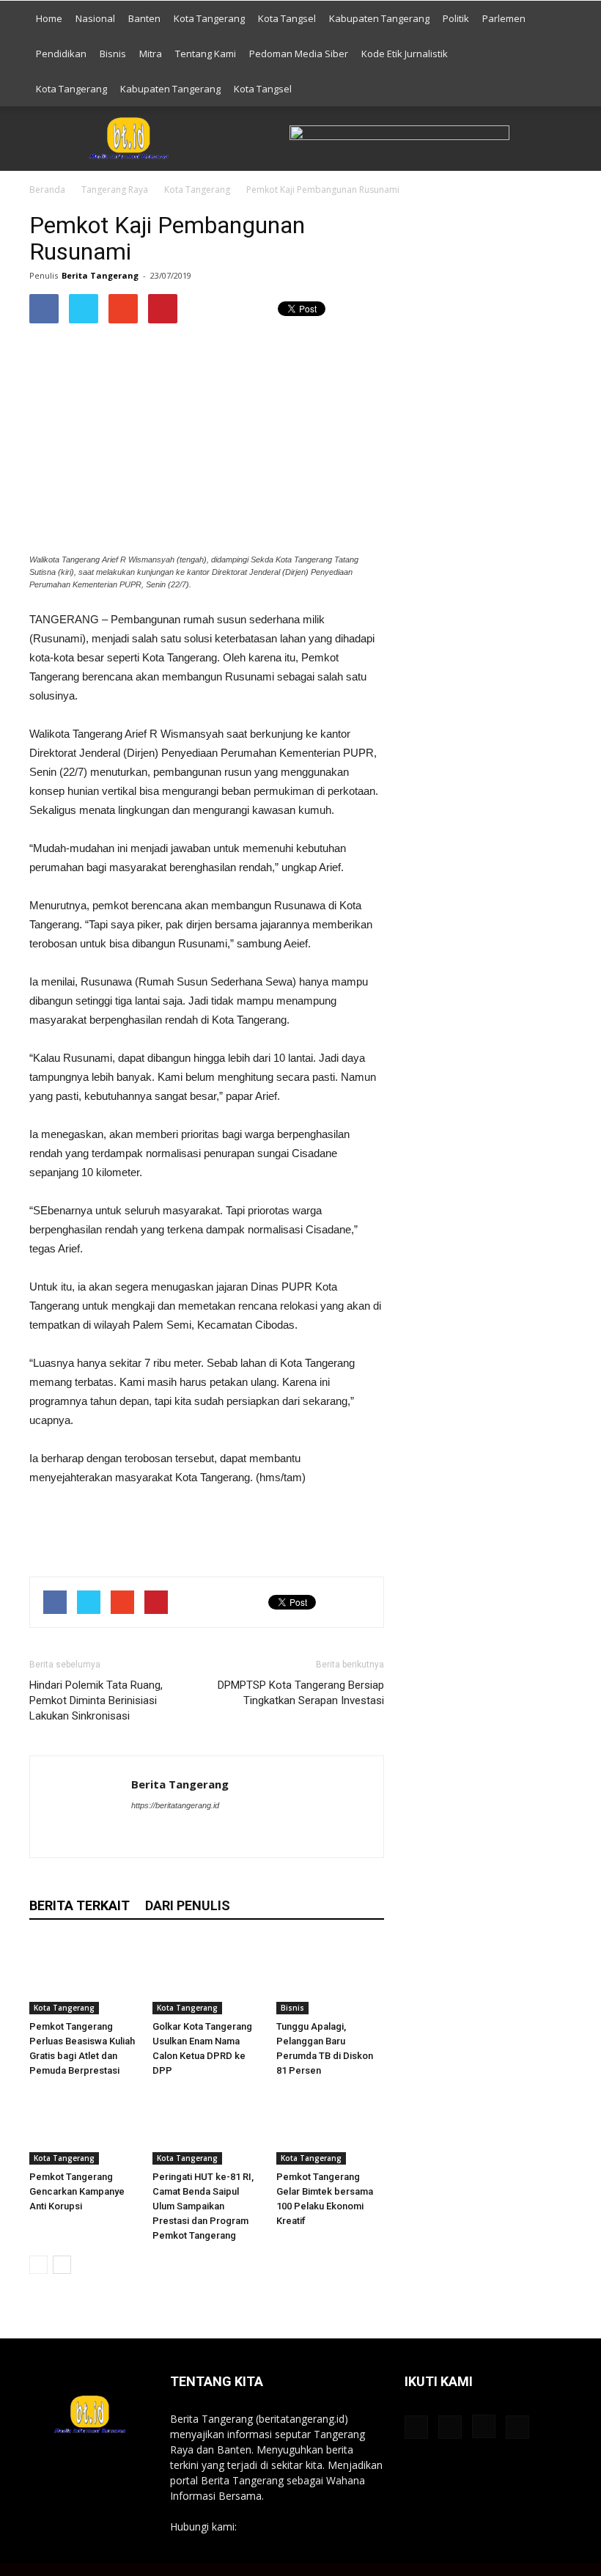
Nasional (95, 18)
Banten (144, 18)
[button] (554, 54)
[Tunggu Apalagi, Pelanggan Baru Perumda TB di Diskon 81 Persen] (330, 1977)
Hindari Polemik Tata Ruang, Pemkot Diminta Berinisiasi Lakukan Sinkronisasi (96, 1700)
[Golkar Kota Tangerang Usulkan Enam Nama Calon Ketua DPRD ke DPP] (206, 1977)
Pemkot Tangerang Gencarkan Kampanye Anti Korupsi (77, 2191)
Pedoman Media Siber (299, 54)
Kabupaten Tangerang (379, 18)
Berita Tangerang (100, 275)
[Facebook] (143, 1835)
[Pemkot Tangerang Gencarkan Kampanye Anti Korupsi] (83, 2128)
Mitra (151, 54)
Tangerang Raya (115, 190)
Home (49, 18)
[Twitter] (222, 1835)
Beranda (47, 190)
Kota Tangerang (209, 18)
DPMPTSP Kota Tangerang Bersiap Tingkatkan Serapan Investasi (301, 1693)
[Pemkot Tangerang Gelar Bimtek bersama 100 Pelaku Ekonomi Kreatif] (330, 2128)
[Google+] (170, 1835)
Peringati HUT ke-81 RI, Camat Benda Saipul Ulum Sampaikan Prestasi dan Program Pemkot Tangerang (203, 2206)
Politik (456, 18)
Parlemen (504, 18)
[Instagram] (196, 1835)
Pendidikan (61, 54)
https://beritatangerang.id (175, 1805)
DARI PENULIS (188, 1905)
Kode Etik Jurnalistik (405, 54)
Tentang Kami (206, 54)
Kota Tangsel (287, 18)
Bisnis (113, 54)
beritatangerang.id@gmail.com (312, 2527)
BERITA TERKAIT (80, 1905)
